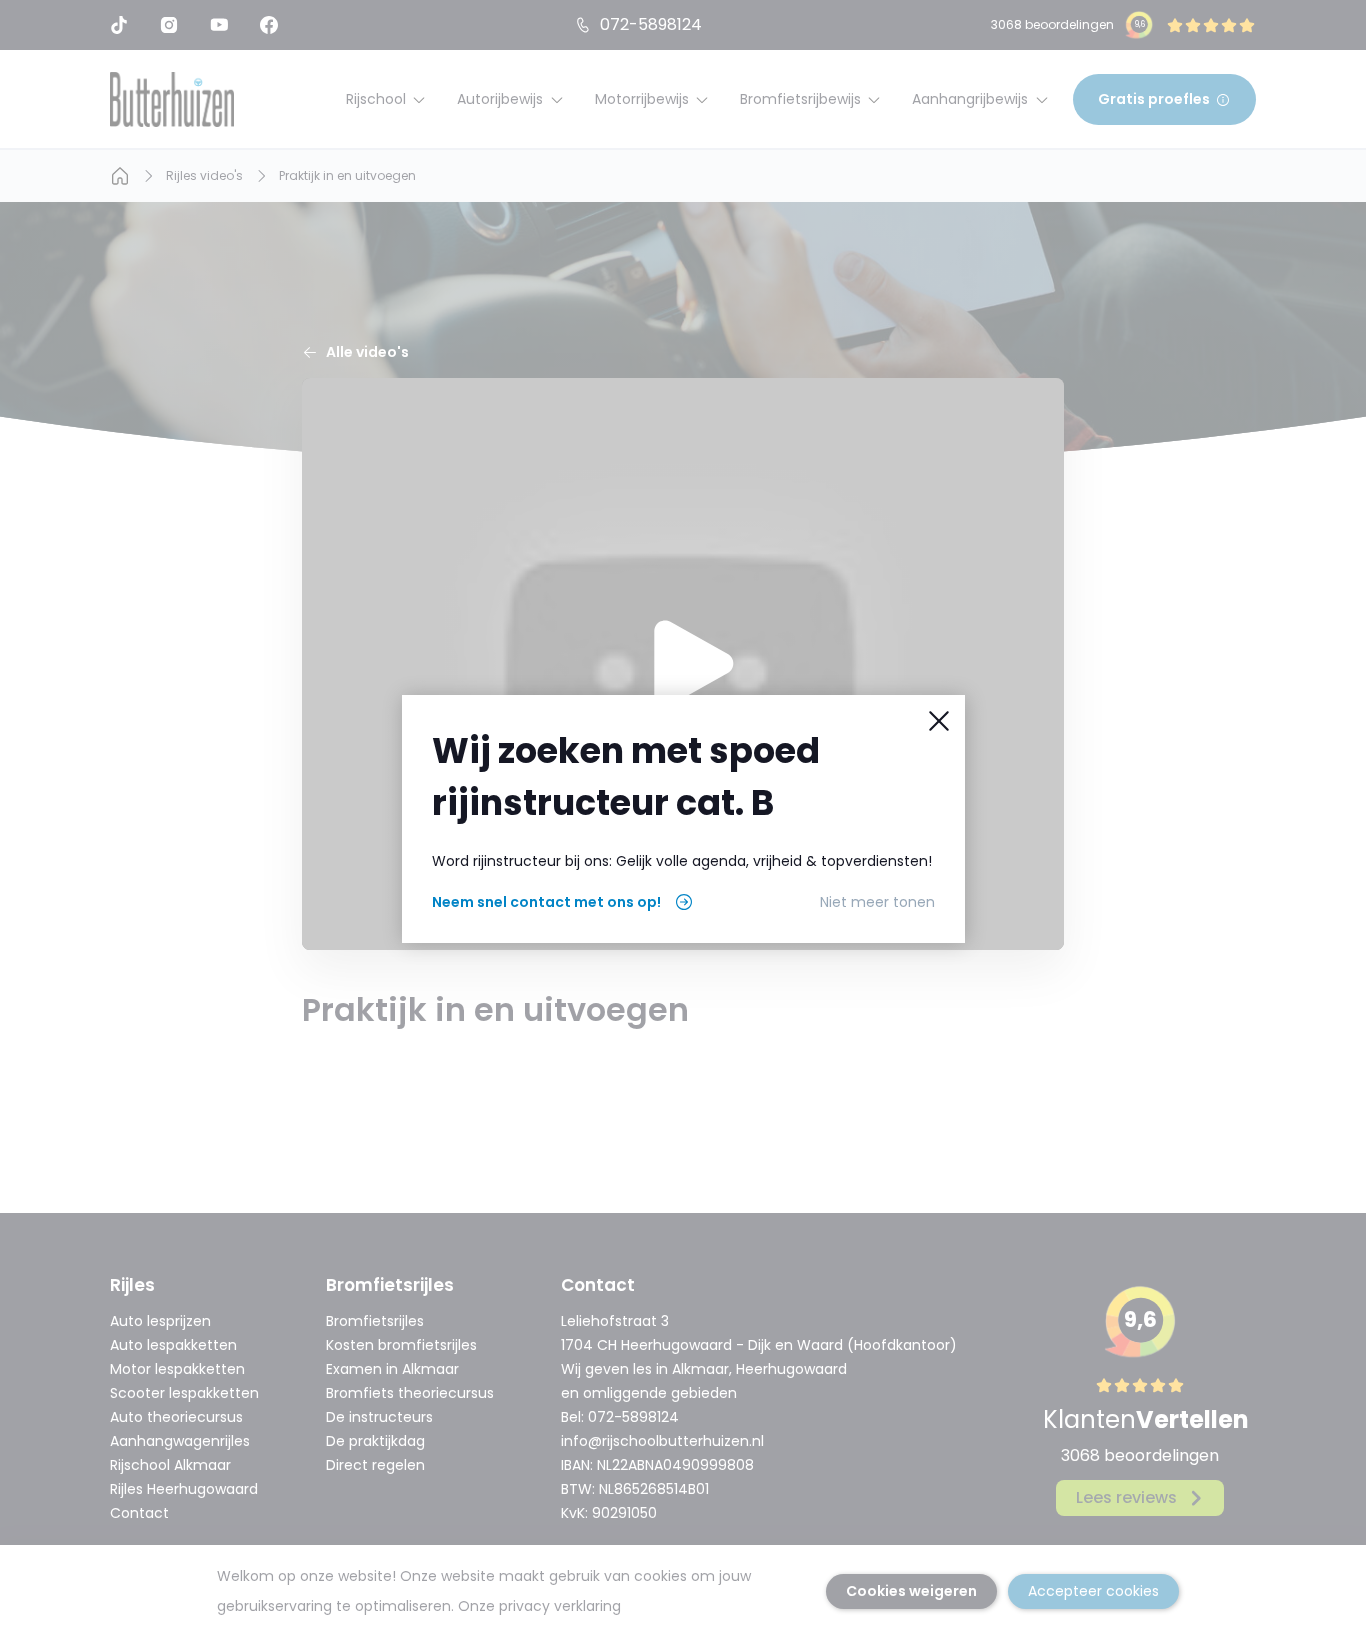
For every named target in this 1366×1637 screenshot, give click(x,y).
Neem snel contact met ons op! (546, 902)
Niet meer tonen (877, 902)
